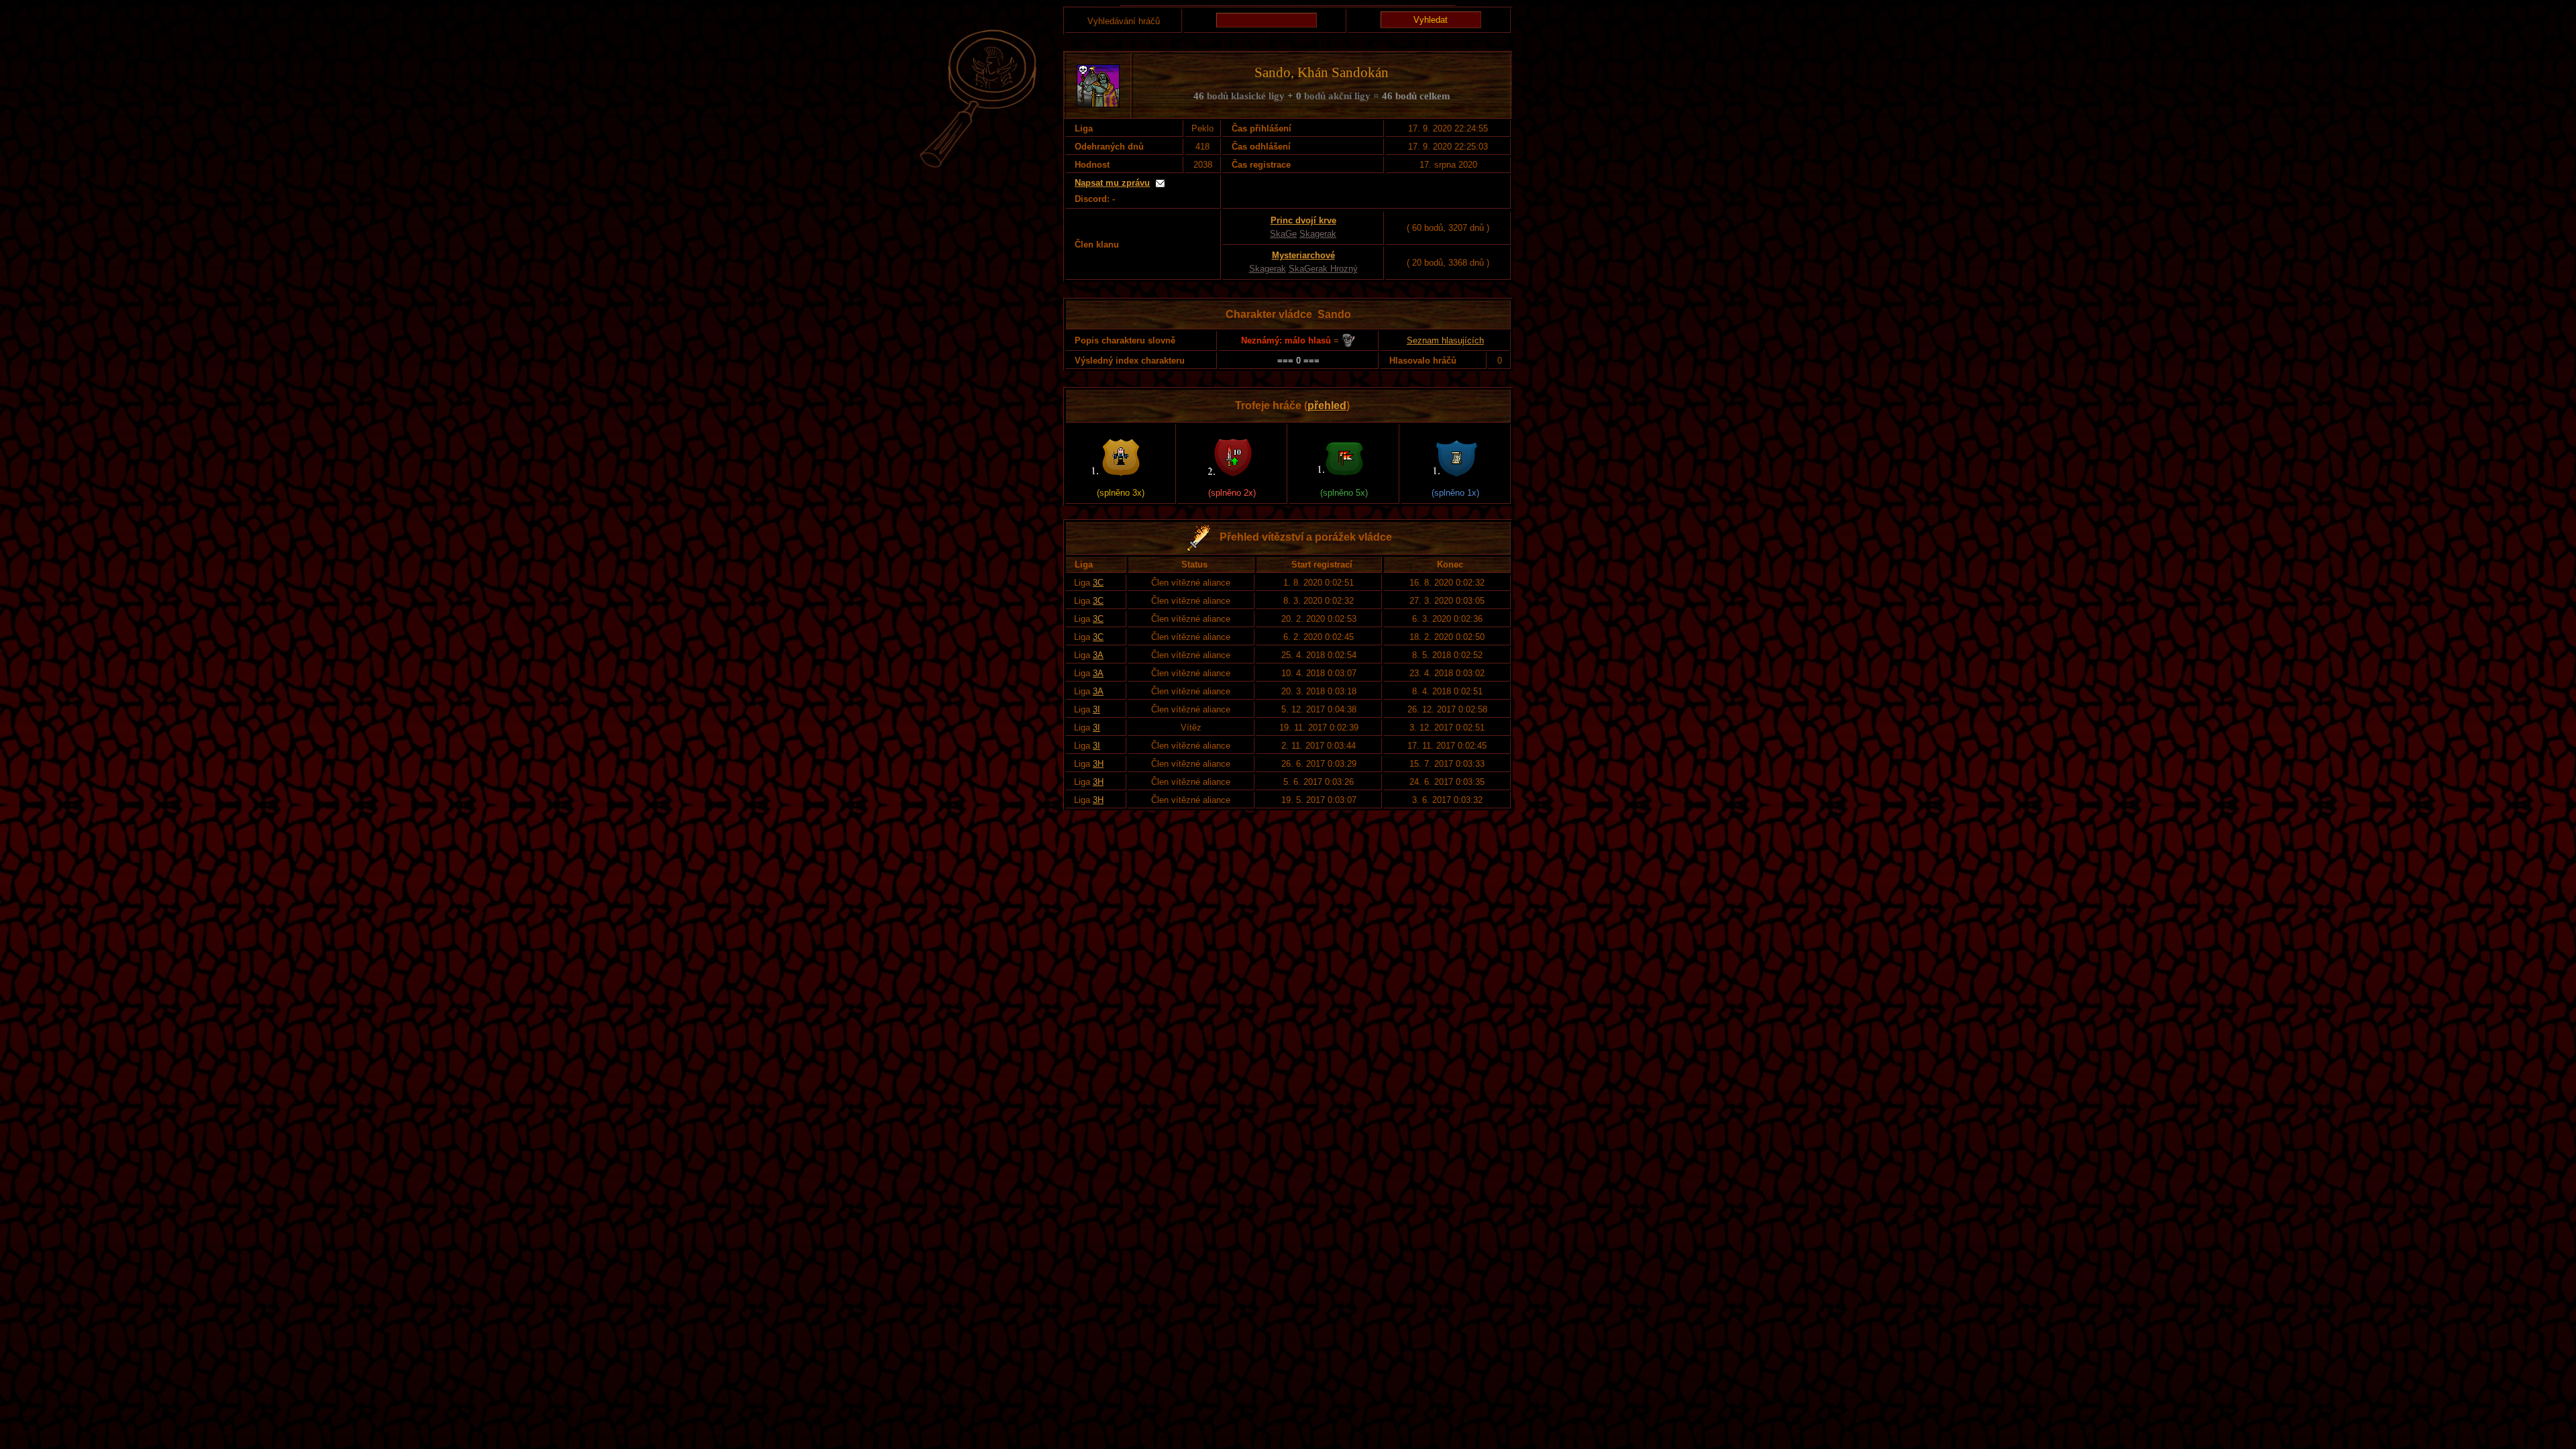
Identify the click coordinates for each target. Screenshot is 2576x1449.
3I (1096, 709)
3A (1098, 655)
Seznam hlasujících (1445, 340)
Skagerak (1318, 234)
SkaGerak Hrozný (1323, 269)
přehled (1327, 406)
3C (1098, 583)
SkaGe (1283, 234)
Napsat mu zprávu (1112, 183)
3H (1098, 764)
